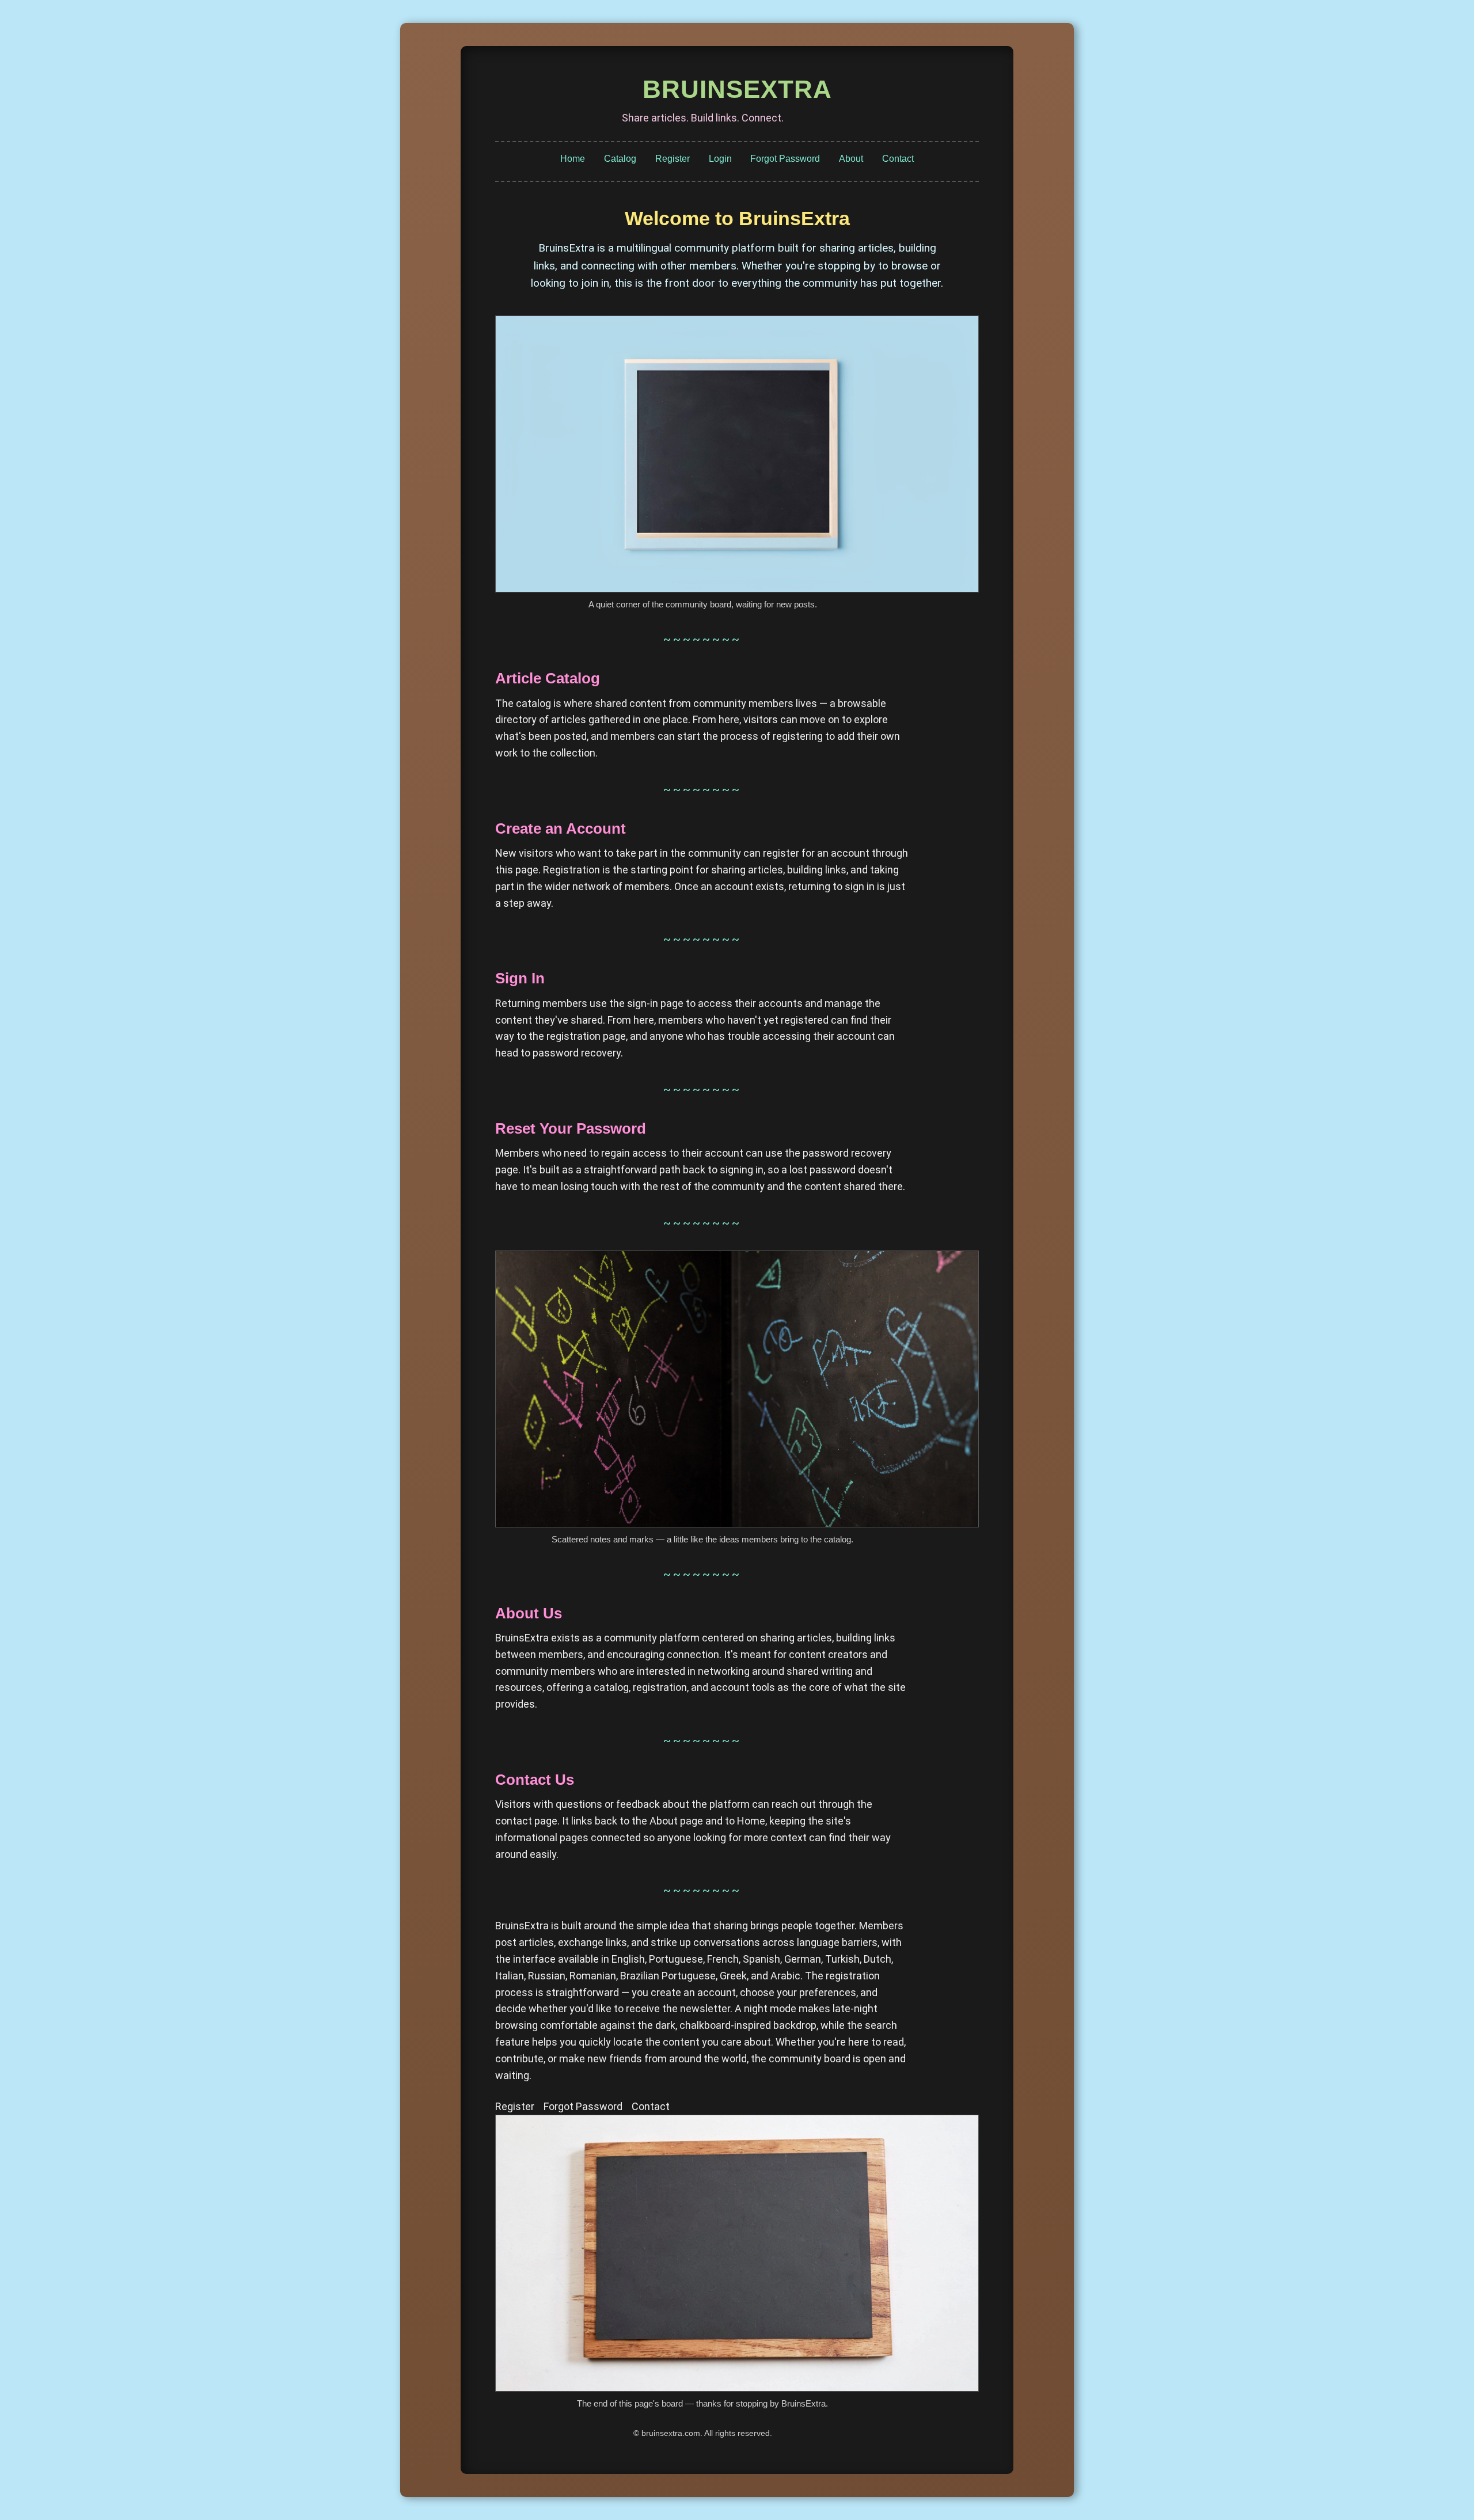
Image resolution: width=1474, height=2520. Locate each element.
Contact (898, 159)
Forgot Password (785, 159)
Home (573, 159)
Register (673, 159)
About (851, 159)
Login (720, 159)
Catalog (620, 159)
